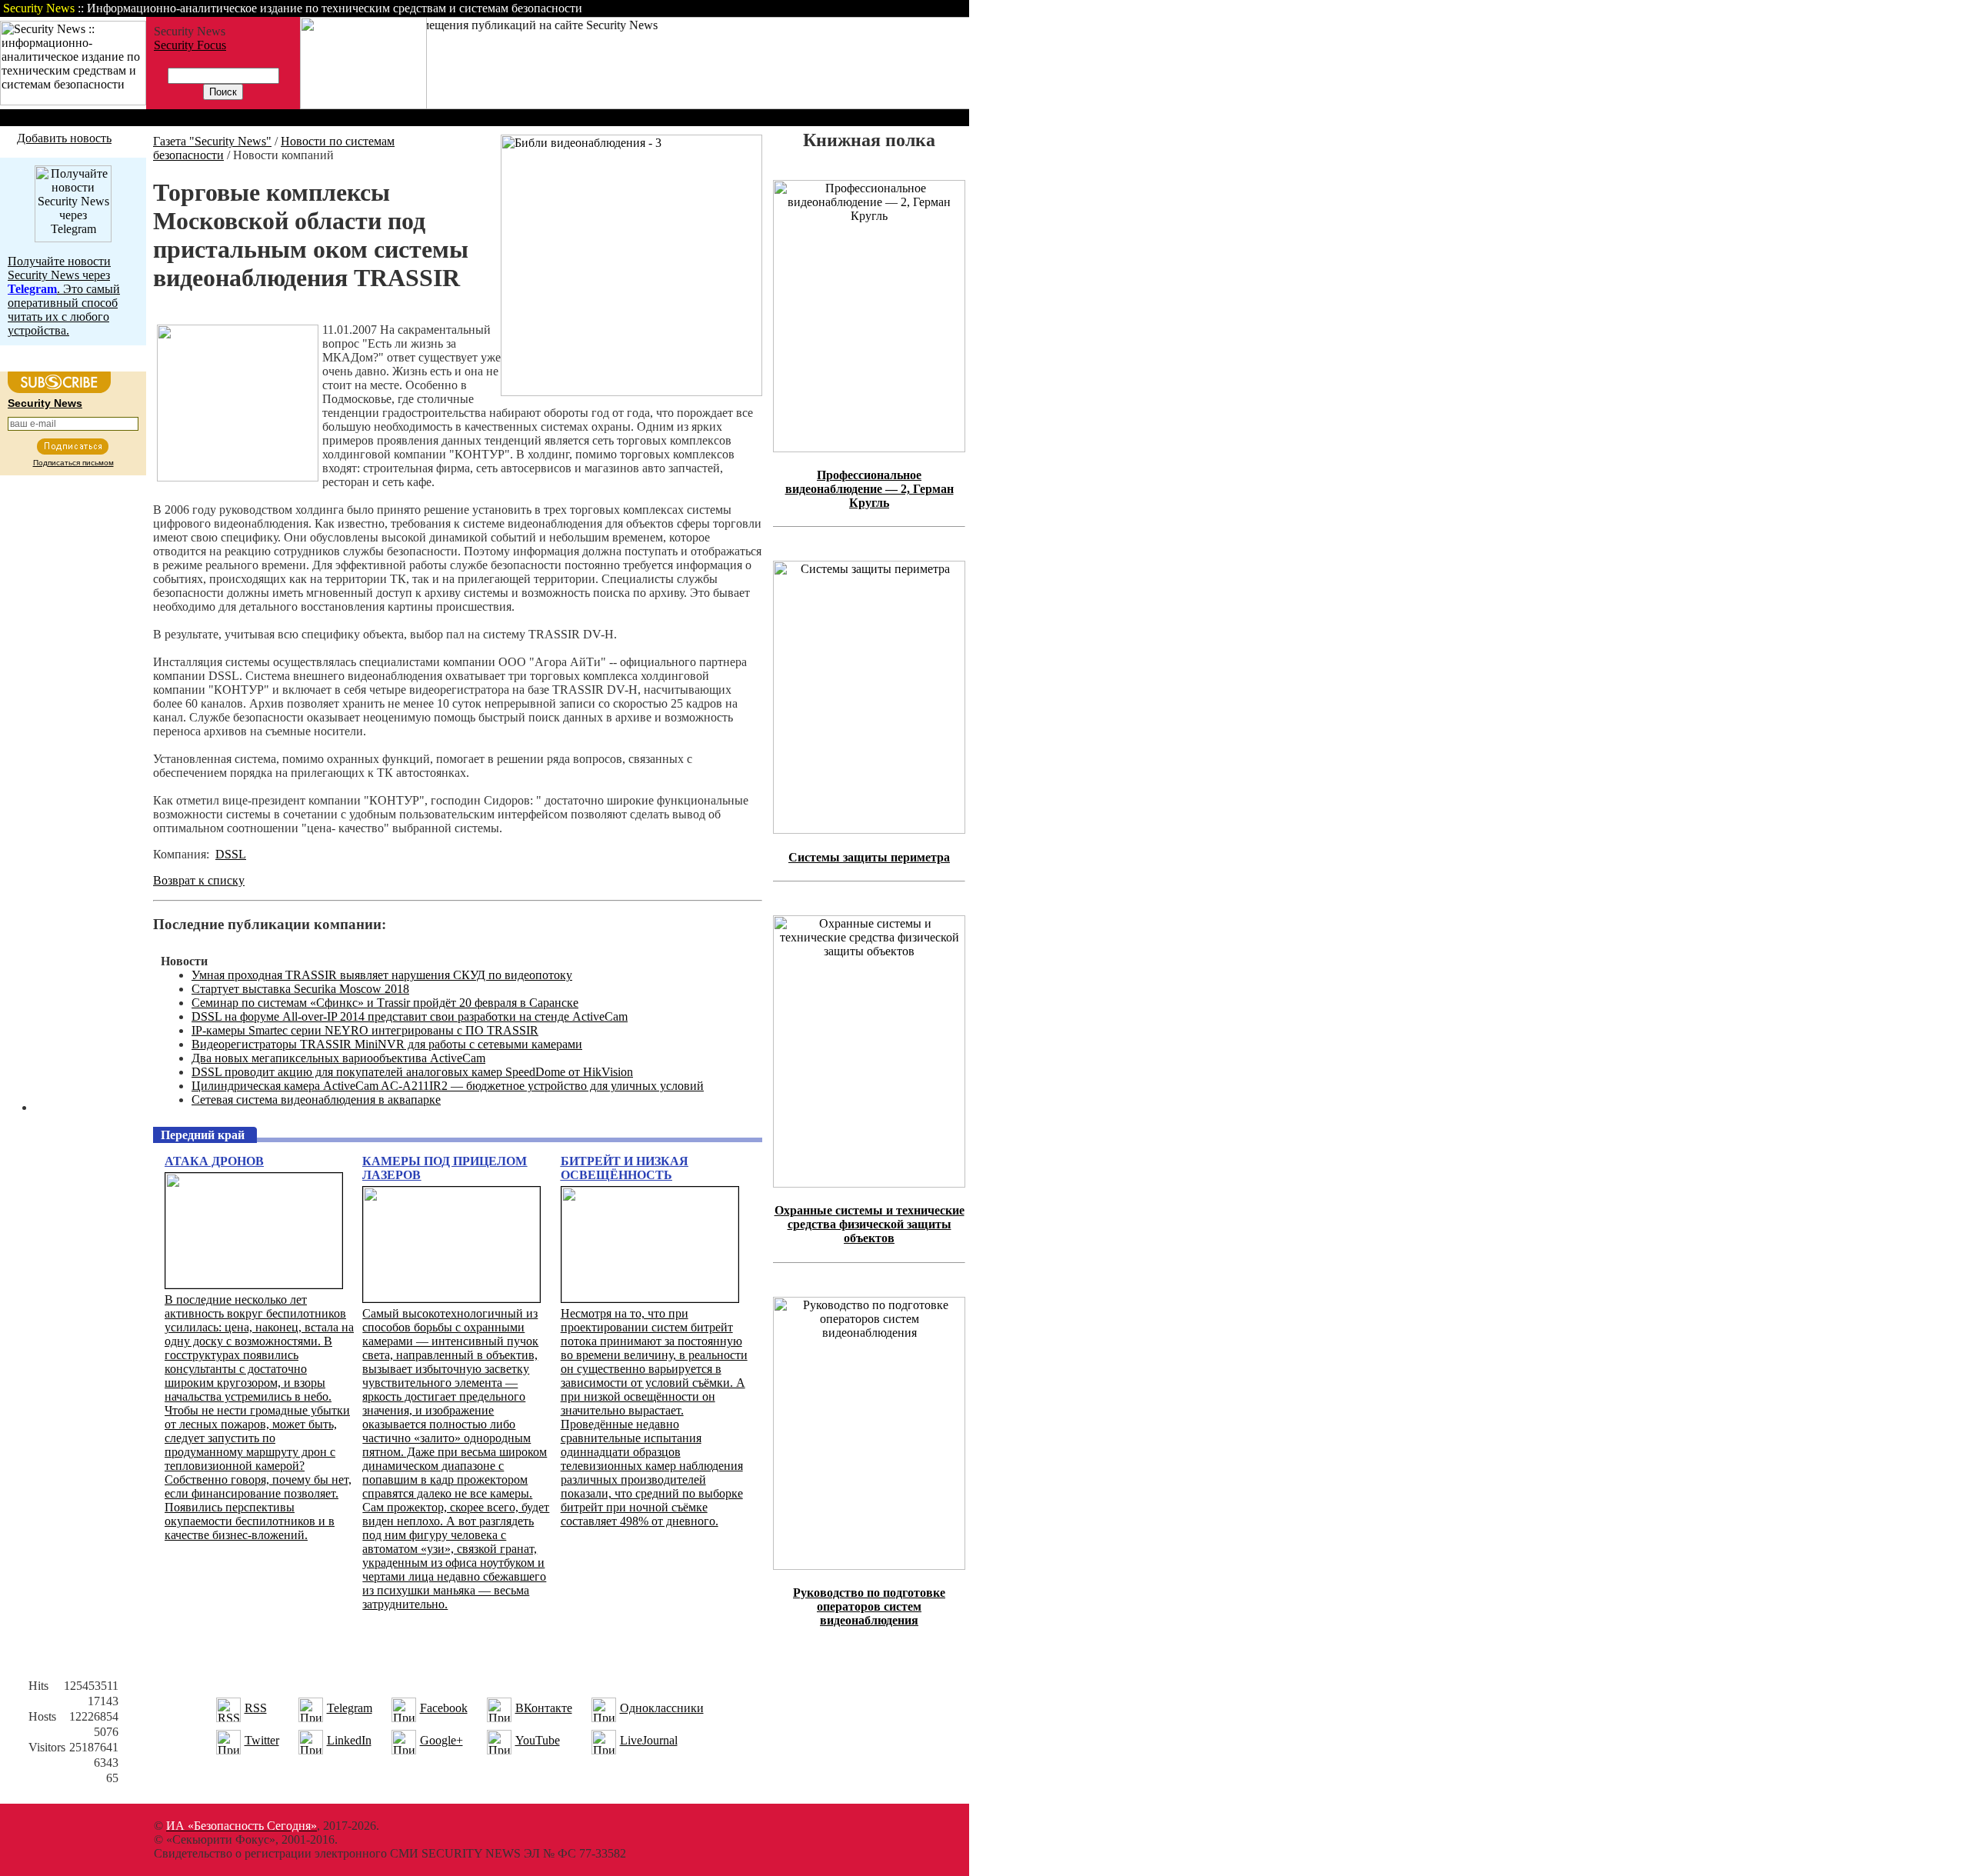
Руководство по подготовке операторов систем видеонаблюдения (869, 1606)
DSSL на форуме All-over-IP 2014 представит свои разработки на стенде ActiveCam (410, 1016)
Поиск (772, 8)
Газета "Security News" (212, 141)
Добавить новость (64, 138)
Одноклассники (662, 1708)
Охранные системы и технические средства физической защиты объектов (870, 1224)
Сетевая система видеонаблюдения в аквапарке (316, 1100)
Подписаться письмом (73, 463)
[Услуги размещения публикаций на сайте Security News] (363, 105)
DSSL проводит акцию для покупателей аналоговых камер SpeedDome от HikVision (412, 1072)
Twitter (262, 1740)
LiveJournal (649, 1740)
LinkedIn (349, 1740)
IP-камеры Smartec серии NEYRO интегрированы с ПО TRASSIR (365, 1030)
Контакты (840, 8)
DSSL (231, 854)
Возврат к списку (199, 880)
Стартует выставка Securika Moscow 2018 (300, 989)
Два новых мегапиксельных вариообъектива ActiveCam (338, 1058)
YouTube (538, 1740)
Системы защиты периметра (869, 857)
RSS (256, 1708)
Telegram (350, 1708)
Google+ (441, 1740)
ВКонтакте (544, 1708)
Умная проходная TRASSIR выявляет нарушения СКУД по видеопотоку (382, 975)
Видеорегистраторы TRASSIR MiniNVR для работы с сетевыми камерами (387, 1044)
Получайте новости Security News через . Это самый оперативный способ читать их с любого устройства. (64, 296)
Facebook (444, 1708)
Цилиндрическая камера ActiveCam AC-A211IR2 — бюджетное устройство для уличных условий (448, 1086)
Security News (45, 403)
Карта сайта (921, 8)
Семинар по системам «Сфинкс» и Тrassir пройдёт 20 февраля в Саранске (385, 1003)
